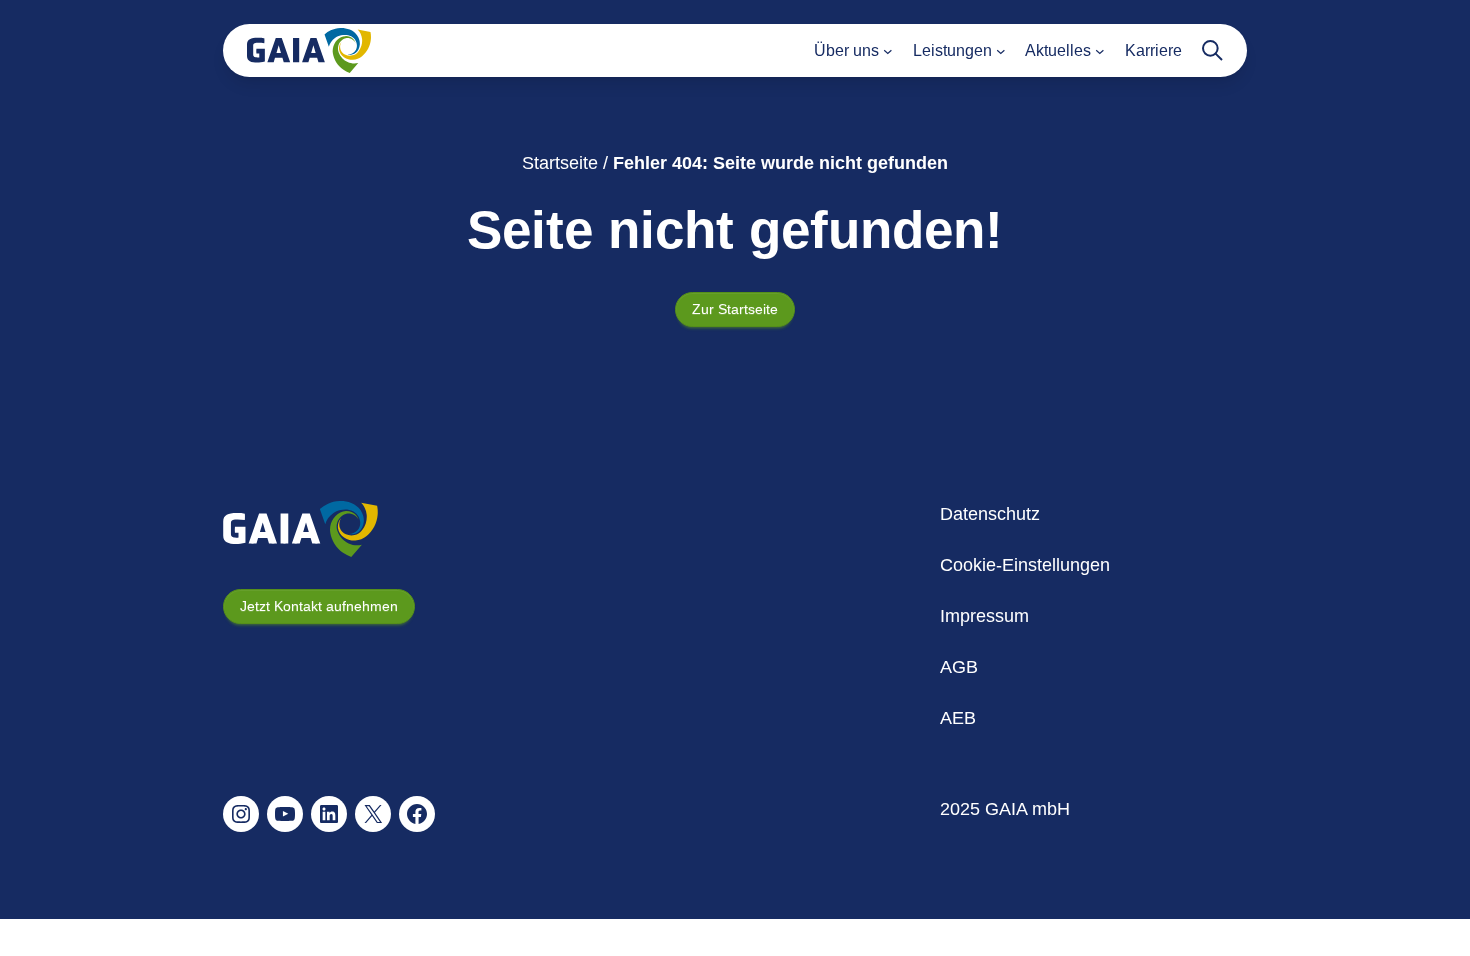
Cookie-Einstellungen (1025, 565)
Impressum (984, 616)
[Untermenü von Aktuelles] (1100, 51)
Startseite (560, 163)
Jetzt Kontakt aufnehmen (319, 606)
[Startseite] (309, 50)
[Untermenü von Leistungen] (1001, 51)
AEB (958, 718)
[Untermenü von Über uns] (888, 51)
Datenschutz (990, 514)
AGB (959, 667)
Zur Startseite (735, 309)
